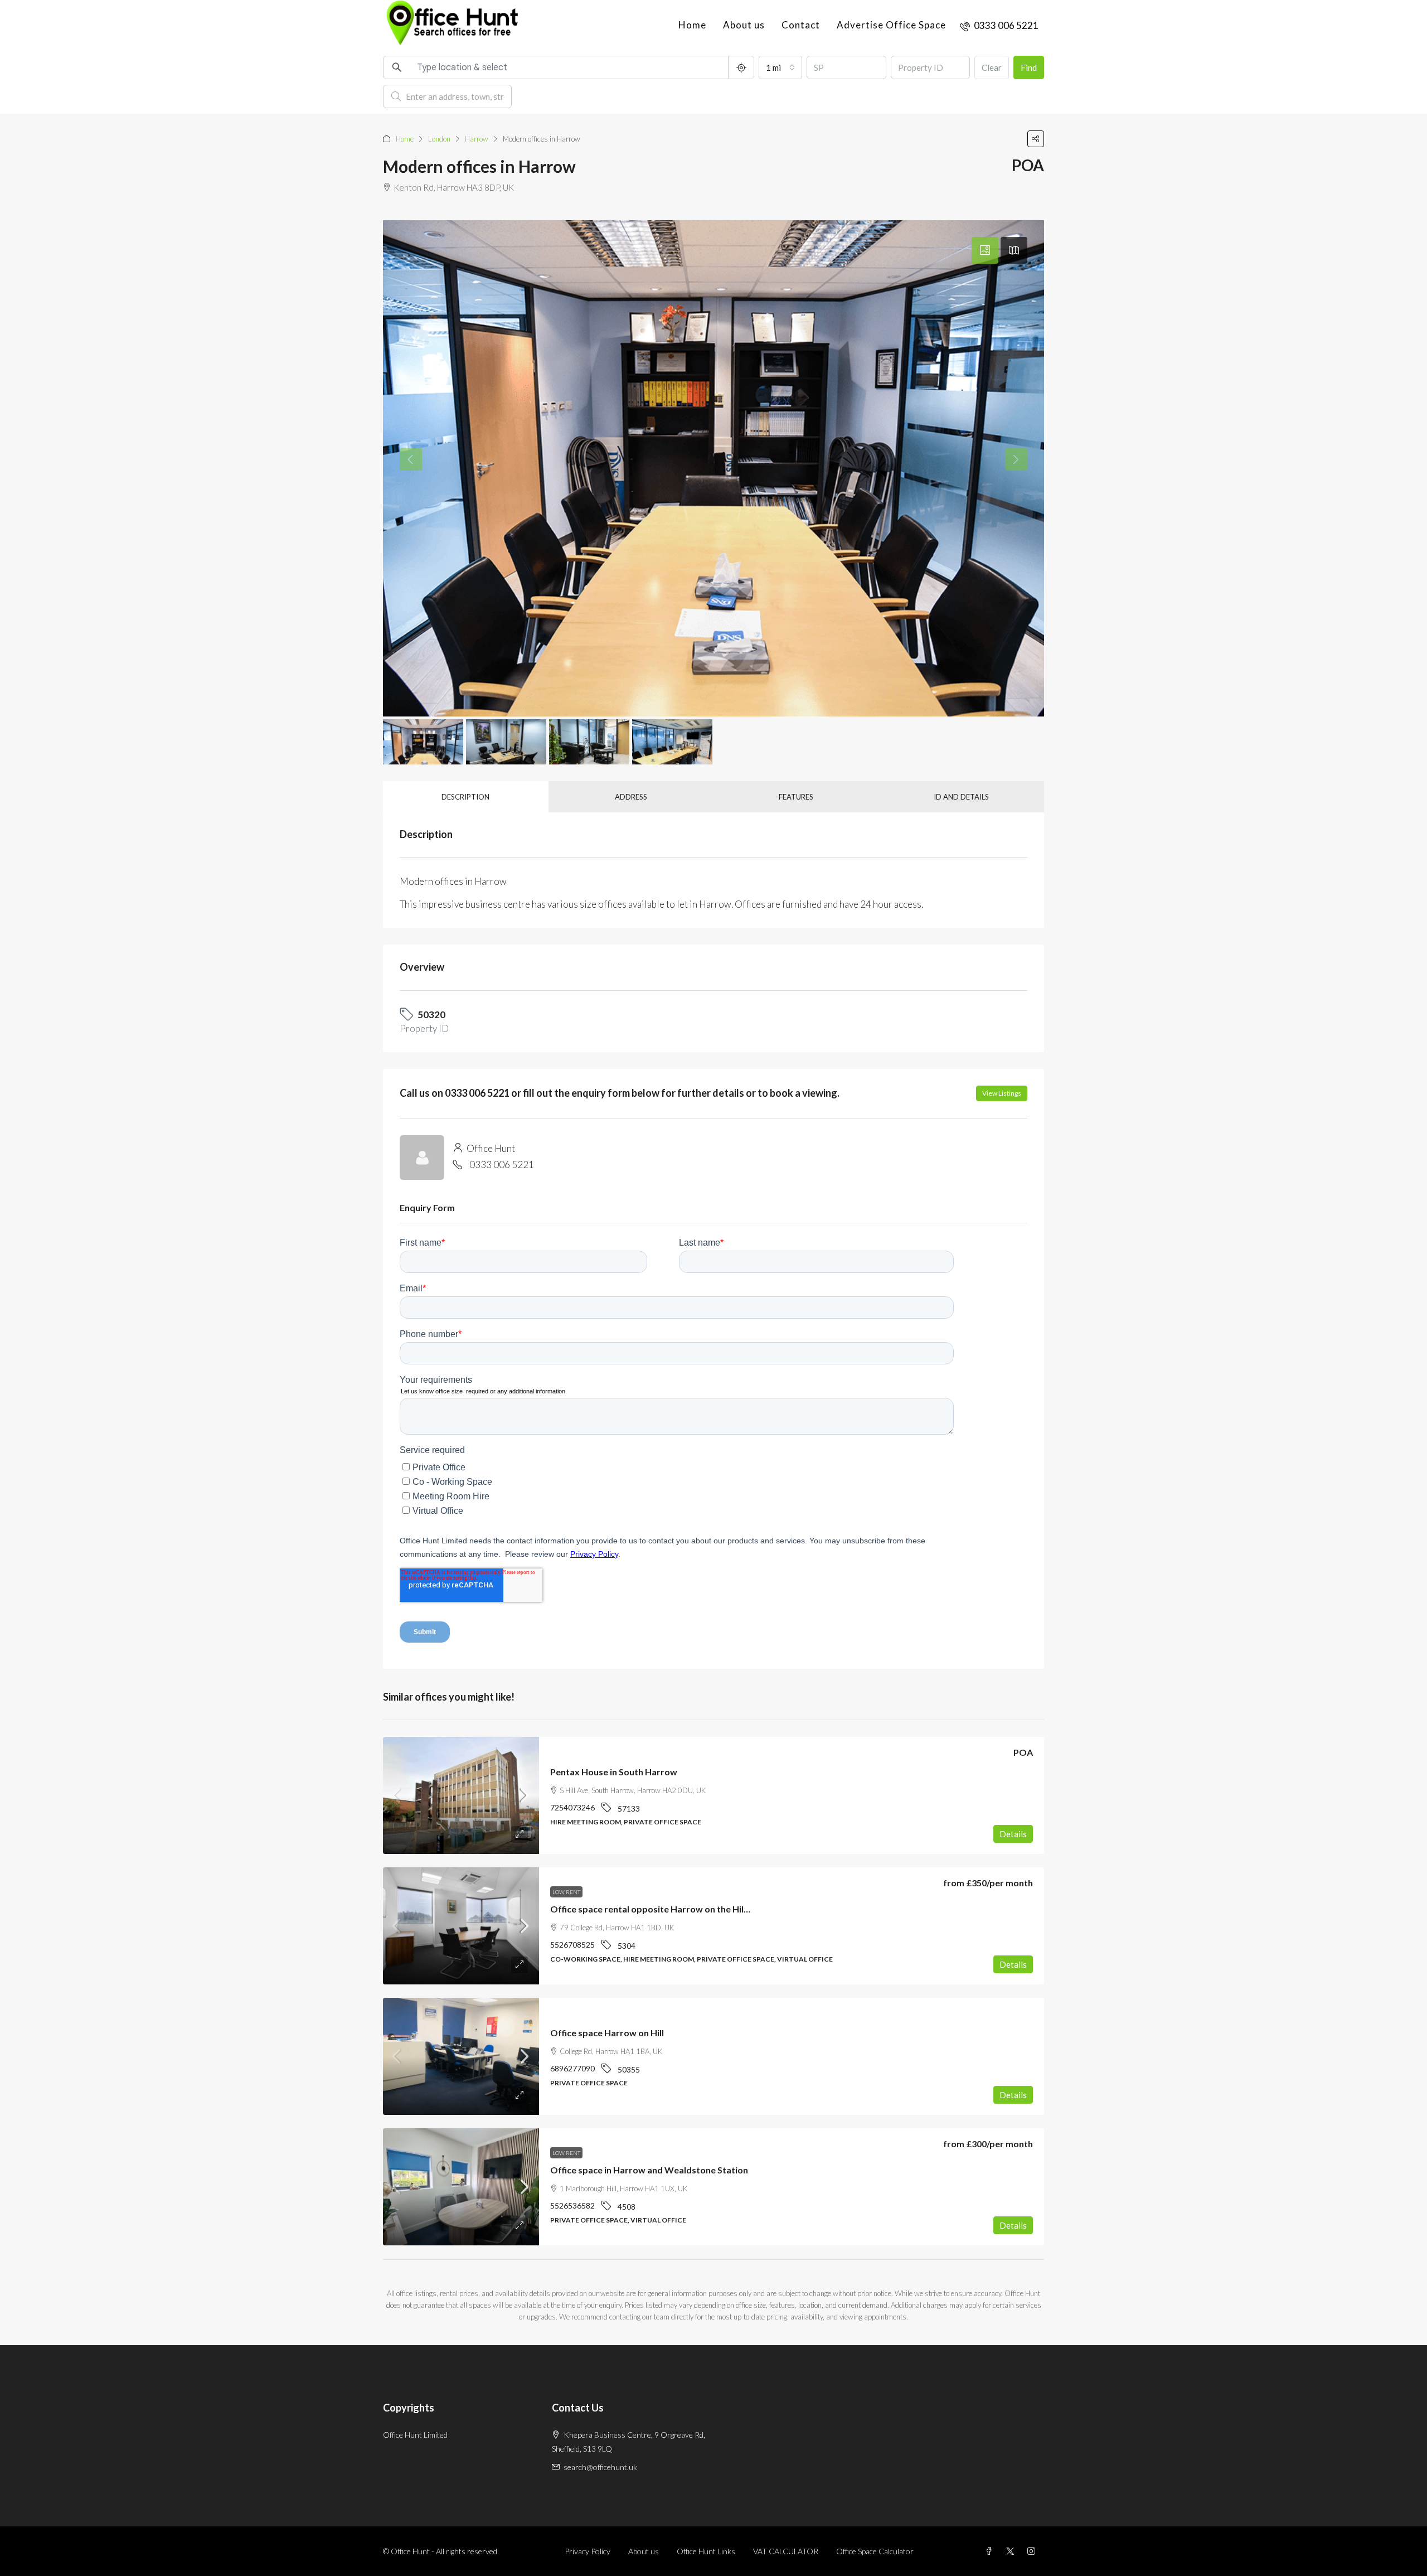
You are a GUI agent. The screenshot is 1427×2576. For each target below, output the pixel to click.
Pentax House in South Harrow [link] (614, 1772)
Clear (992, 67)
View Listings (1002, 1093)
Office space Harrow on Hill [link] (607, 2033)
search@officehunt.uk (600, 2467)
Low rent (566, 1892)
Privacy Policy (588, 2551)
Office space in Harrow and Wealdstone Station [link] (649, 2170)
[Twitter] (1012, 2551)
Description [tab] (465, 797)
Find (1029, 67)
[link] (461, 1795)
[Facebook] (991, 2551)
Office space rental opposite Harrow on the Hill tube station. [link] (676, 1909)
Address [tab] (631, 797)
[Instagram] (1033, 2551)
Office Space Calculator (875, 2551)
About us (744, 25)
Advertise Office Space (891, 25)
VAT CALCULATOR (786, 2551)
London (439, 139)
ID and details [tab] (961, 797)
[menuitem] (999, 25)
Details (1013, 1834)
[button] (1036, 139)
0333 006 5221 (502, 1164)
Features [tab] (796, 797)
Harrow (477, 139)
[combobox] (780, 67)
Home (692, 25)
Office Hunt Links (706, 2551)
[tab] (985, 250)
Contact (801, 25)
